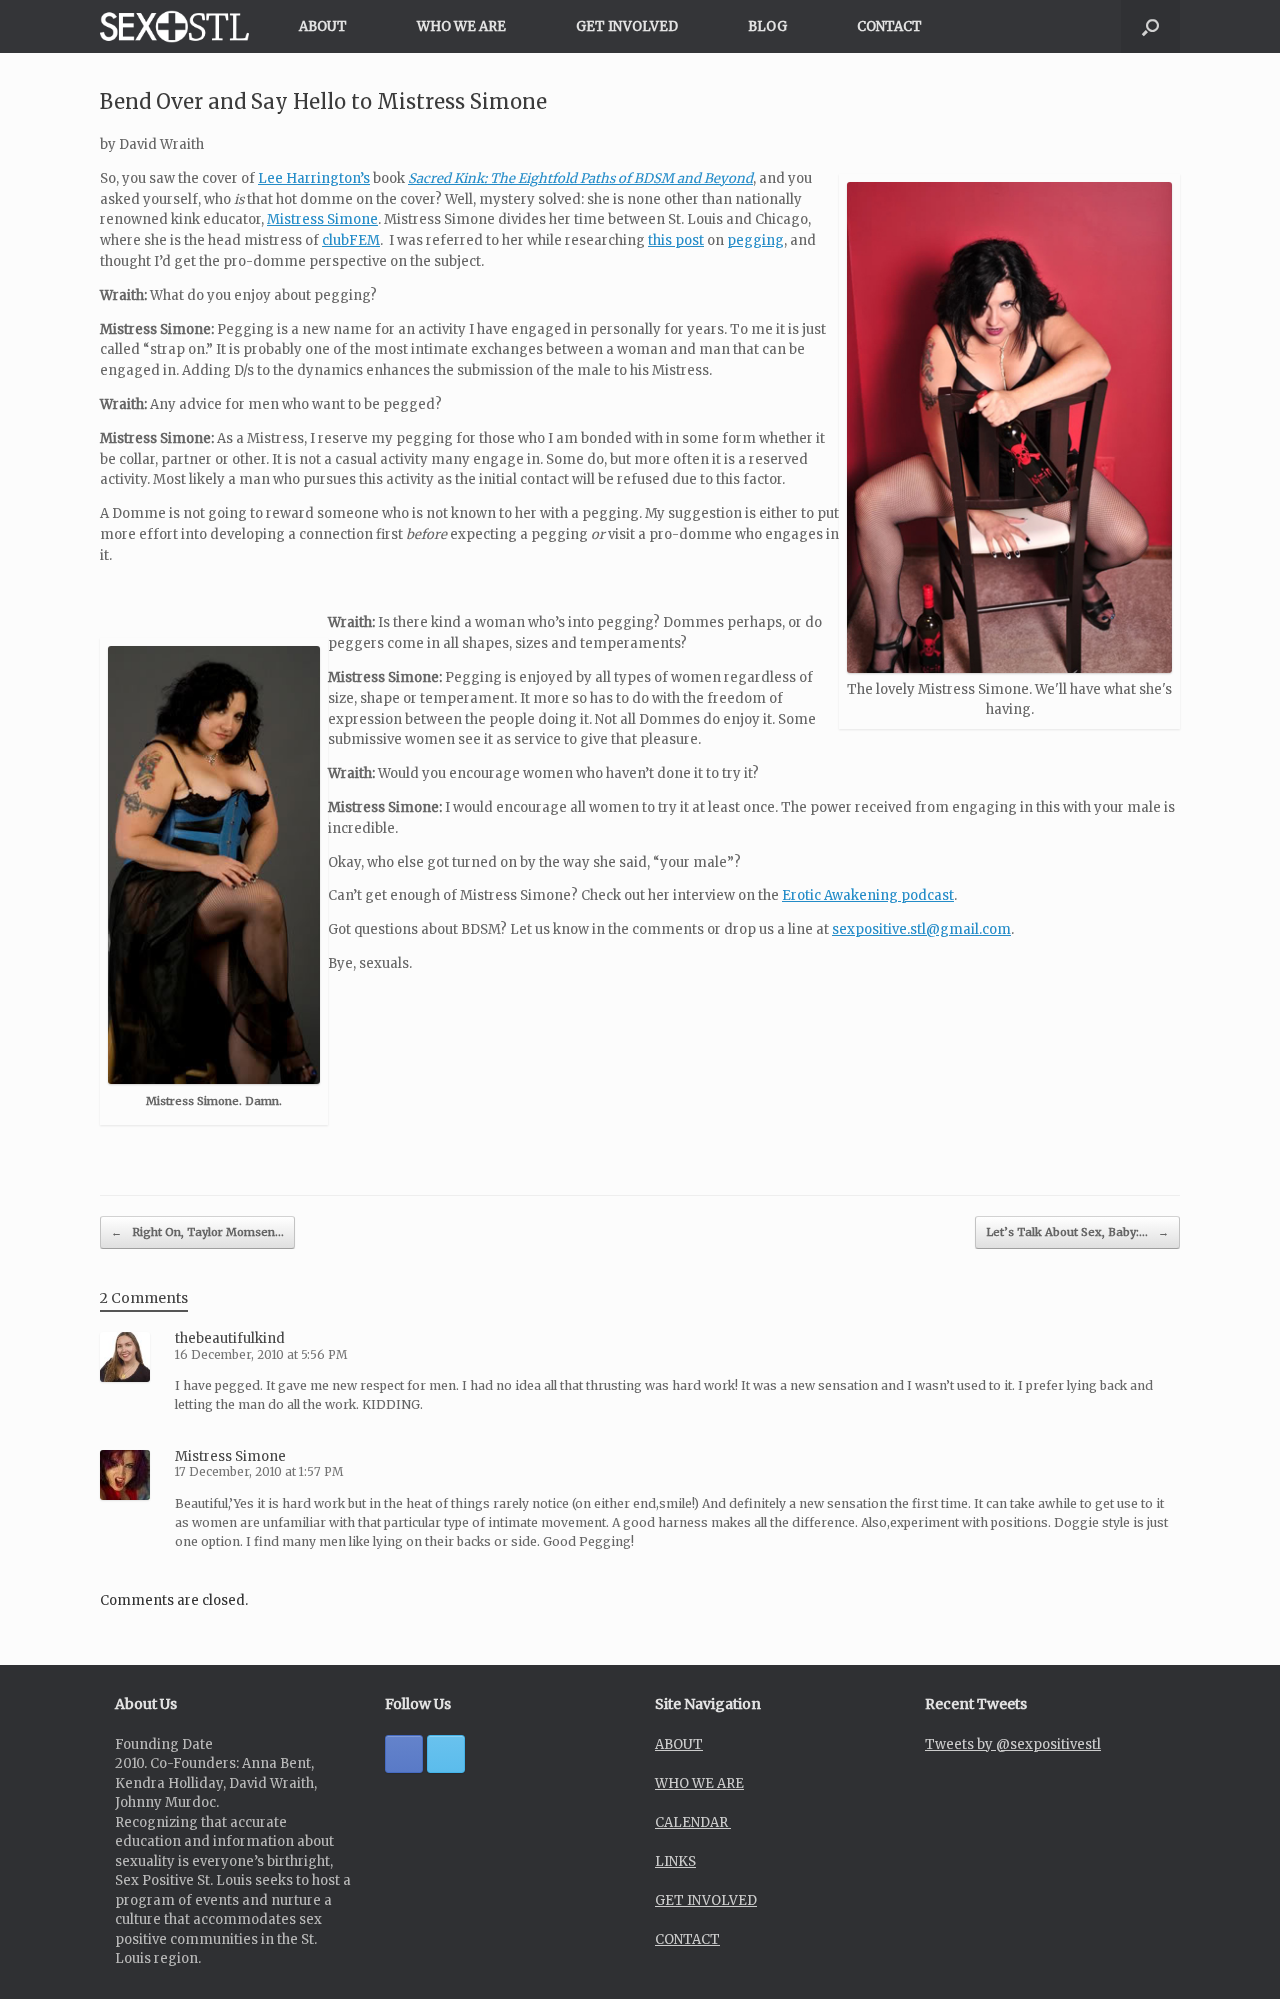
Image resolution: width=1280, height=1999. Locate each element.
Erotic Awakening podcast (868, 895)
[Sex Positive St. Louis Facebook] (404, 1754)
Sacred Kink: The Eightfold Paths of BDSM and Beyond (580, 178)
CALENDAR (693, 1822)
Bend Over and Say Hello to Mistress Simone (323, 101)
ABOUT (323, 26)
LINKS (675, 1861)
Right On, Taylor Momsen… (197, 1232)
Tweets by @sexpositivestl (1013, 1744)
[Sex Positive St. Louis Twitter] (446, 1754)
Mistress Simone (322, 219)
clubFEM (351, 240)
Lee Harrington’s (314, 178)
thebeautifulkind (230, 1338)
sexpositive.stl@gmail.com (921, 929)
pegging (755, 240)
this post (676, 240)
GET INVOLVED (627, 26)
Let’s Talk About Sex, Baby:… (1077, 1232)
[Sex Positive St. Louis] (174, 26)
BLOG (767, 26)
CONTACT (889, 26)
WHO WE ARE (461, 26)
